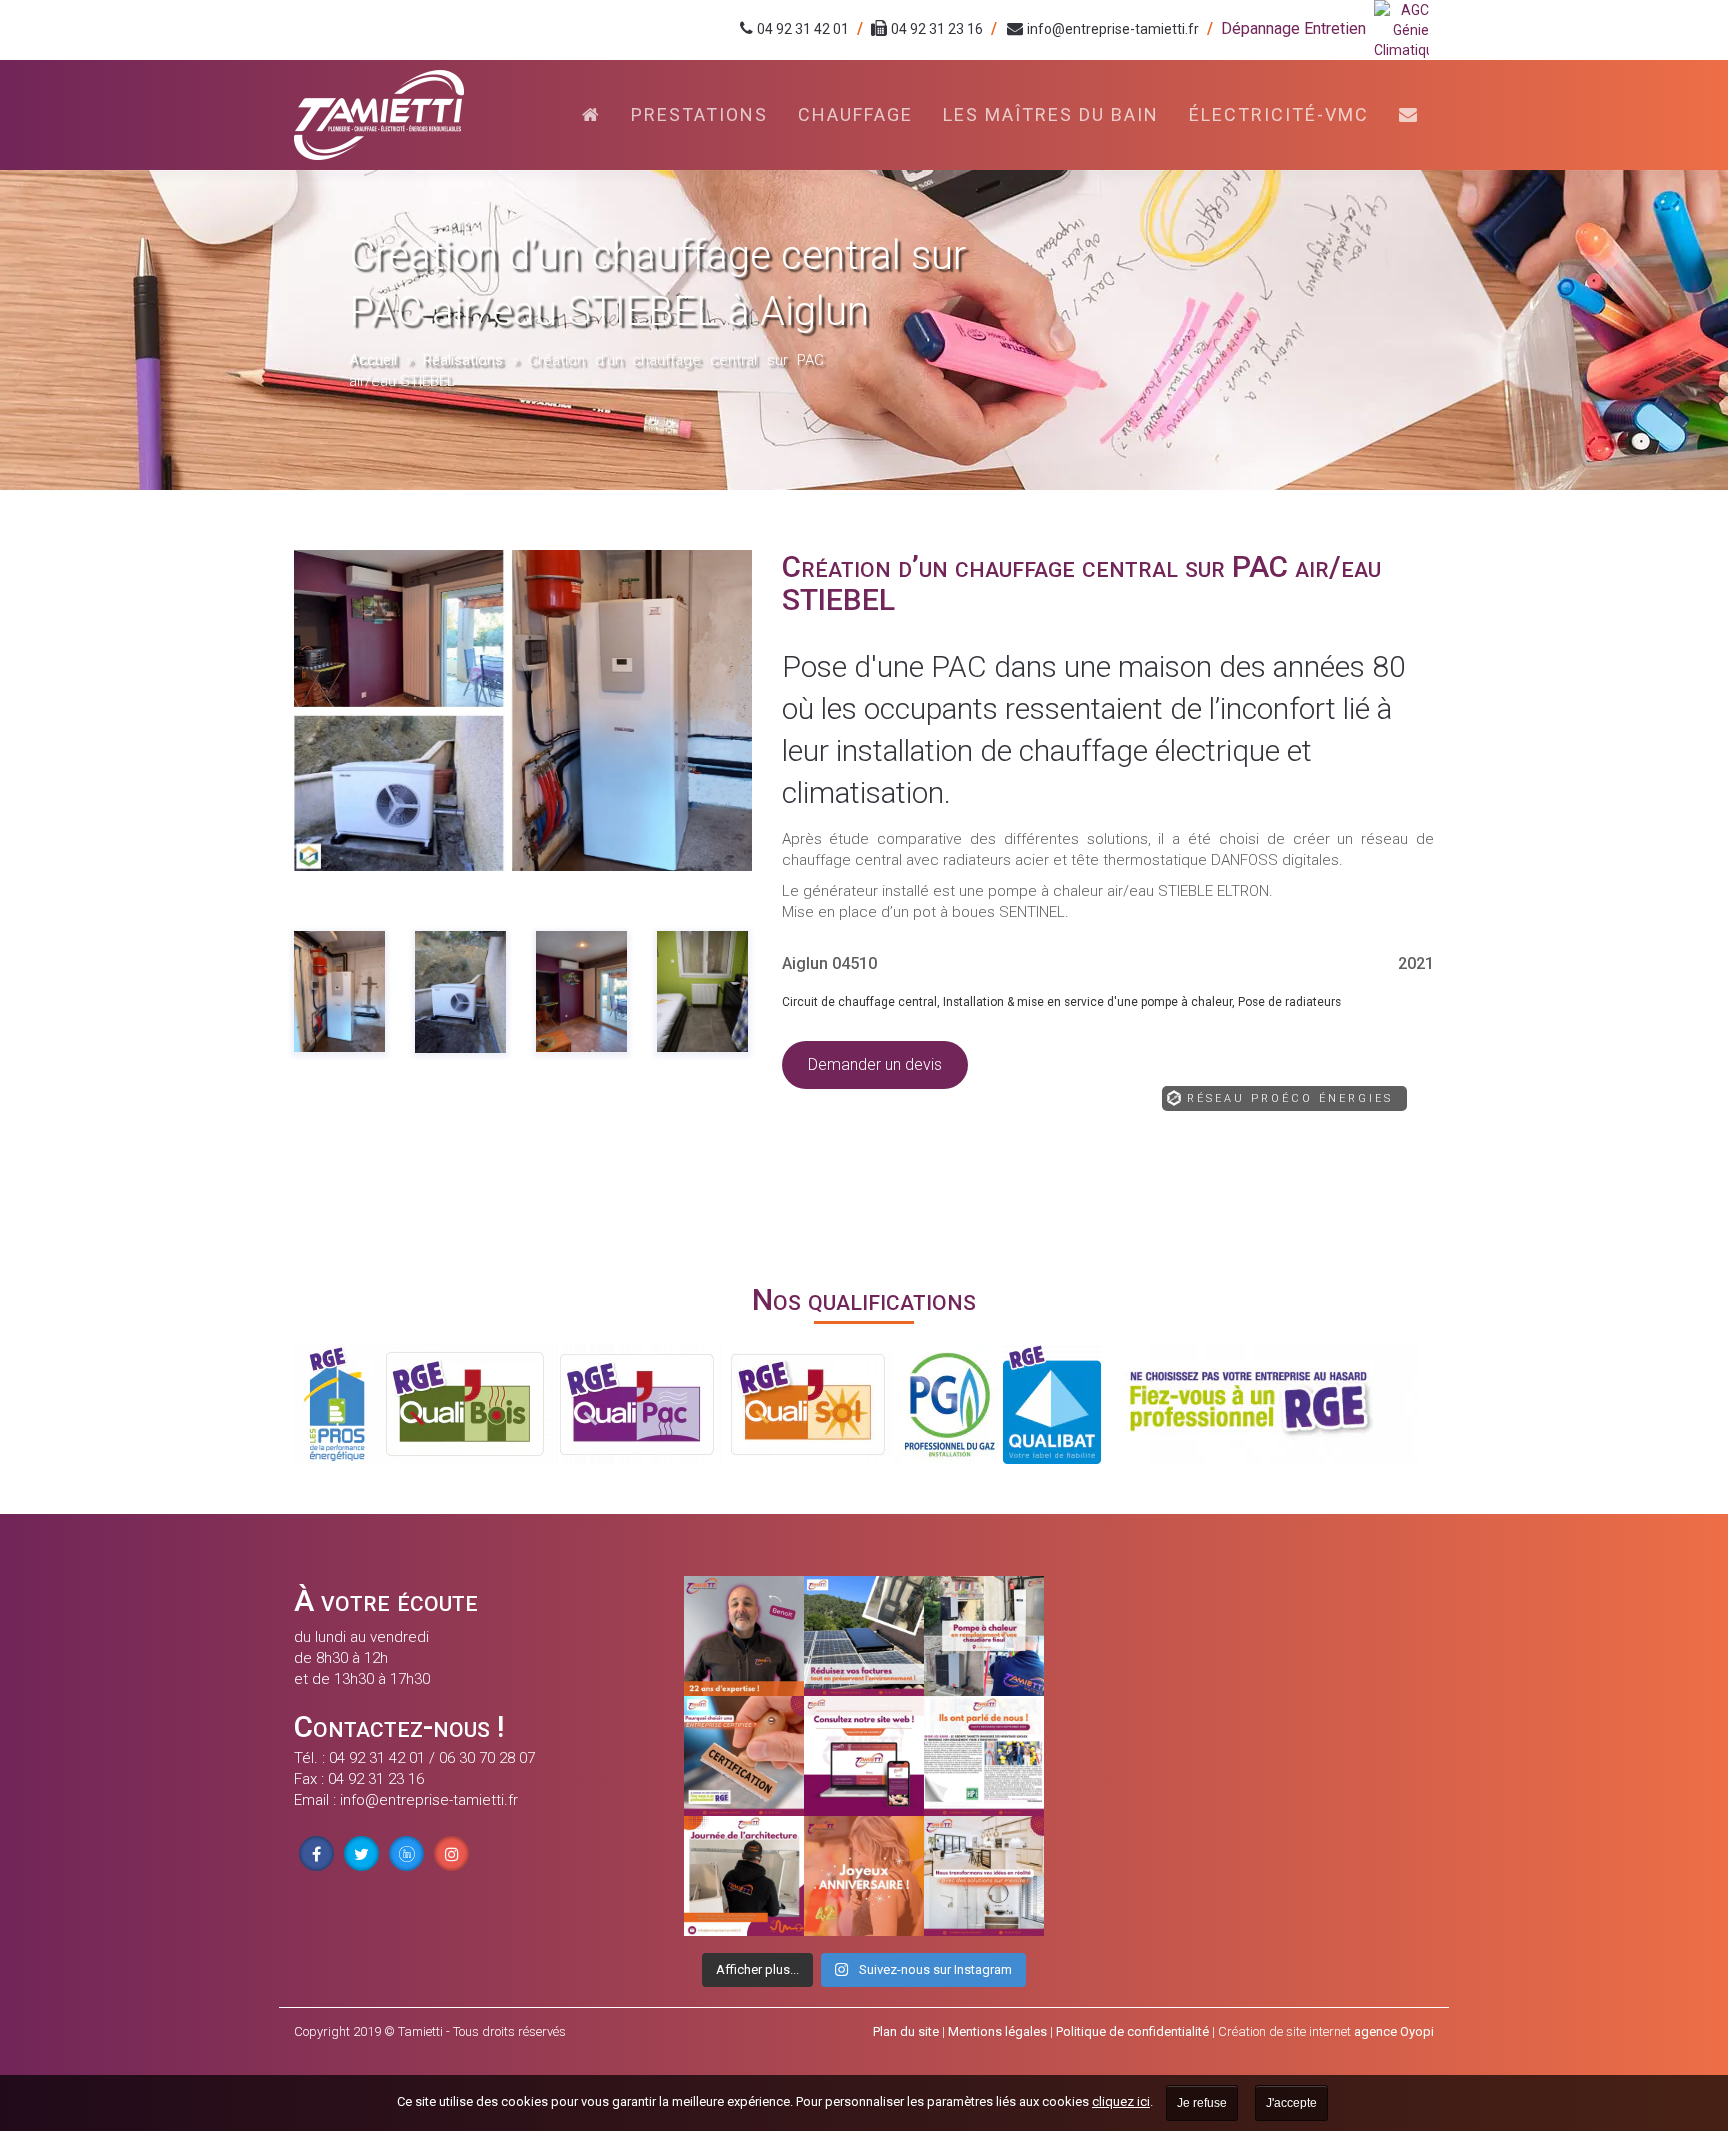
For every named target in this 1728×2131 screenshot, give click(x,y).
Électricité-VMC (1279, 114)
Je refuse (1202, 2103)
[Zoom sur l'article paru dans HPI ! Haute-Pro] (984, 1756)
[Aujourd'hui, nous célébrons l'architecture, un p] (744, 1876)
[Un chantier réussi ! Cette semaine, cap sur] (984, 1636)
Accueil (373, 360)
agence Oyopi (1394, 2031)
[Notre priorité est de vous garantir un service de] (744, 1756)
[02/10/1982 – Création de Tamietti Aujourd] (864, 1876)
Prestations (699, 114)
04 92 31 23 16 (937, 29)
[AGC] (1404, 30)
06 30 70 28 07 (487, 1758)
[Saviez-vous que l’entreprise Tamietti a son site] (864, 1756)
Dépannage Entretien (1293, 28)
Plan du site (906, 2031)
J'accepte (1291, 2103)
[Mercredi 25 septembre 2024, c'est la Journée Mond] (984, 1876)
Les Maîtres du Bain (1051, 114)
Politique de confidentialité (1132, 2031)
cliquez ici (1121, 2101)
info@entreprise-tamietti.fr (1113, 29)
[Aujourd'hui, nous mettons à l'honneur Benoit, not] (744, 1636)
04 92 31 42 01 (803, 29)
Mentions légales (997, 2031)
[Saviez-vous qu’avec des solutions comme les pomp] (864, 1636)
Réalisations (463, 360)
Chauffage (855, 114)
